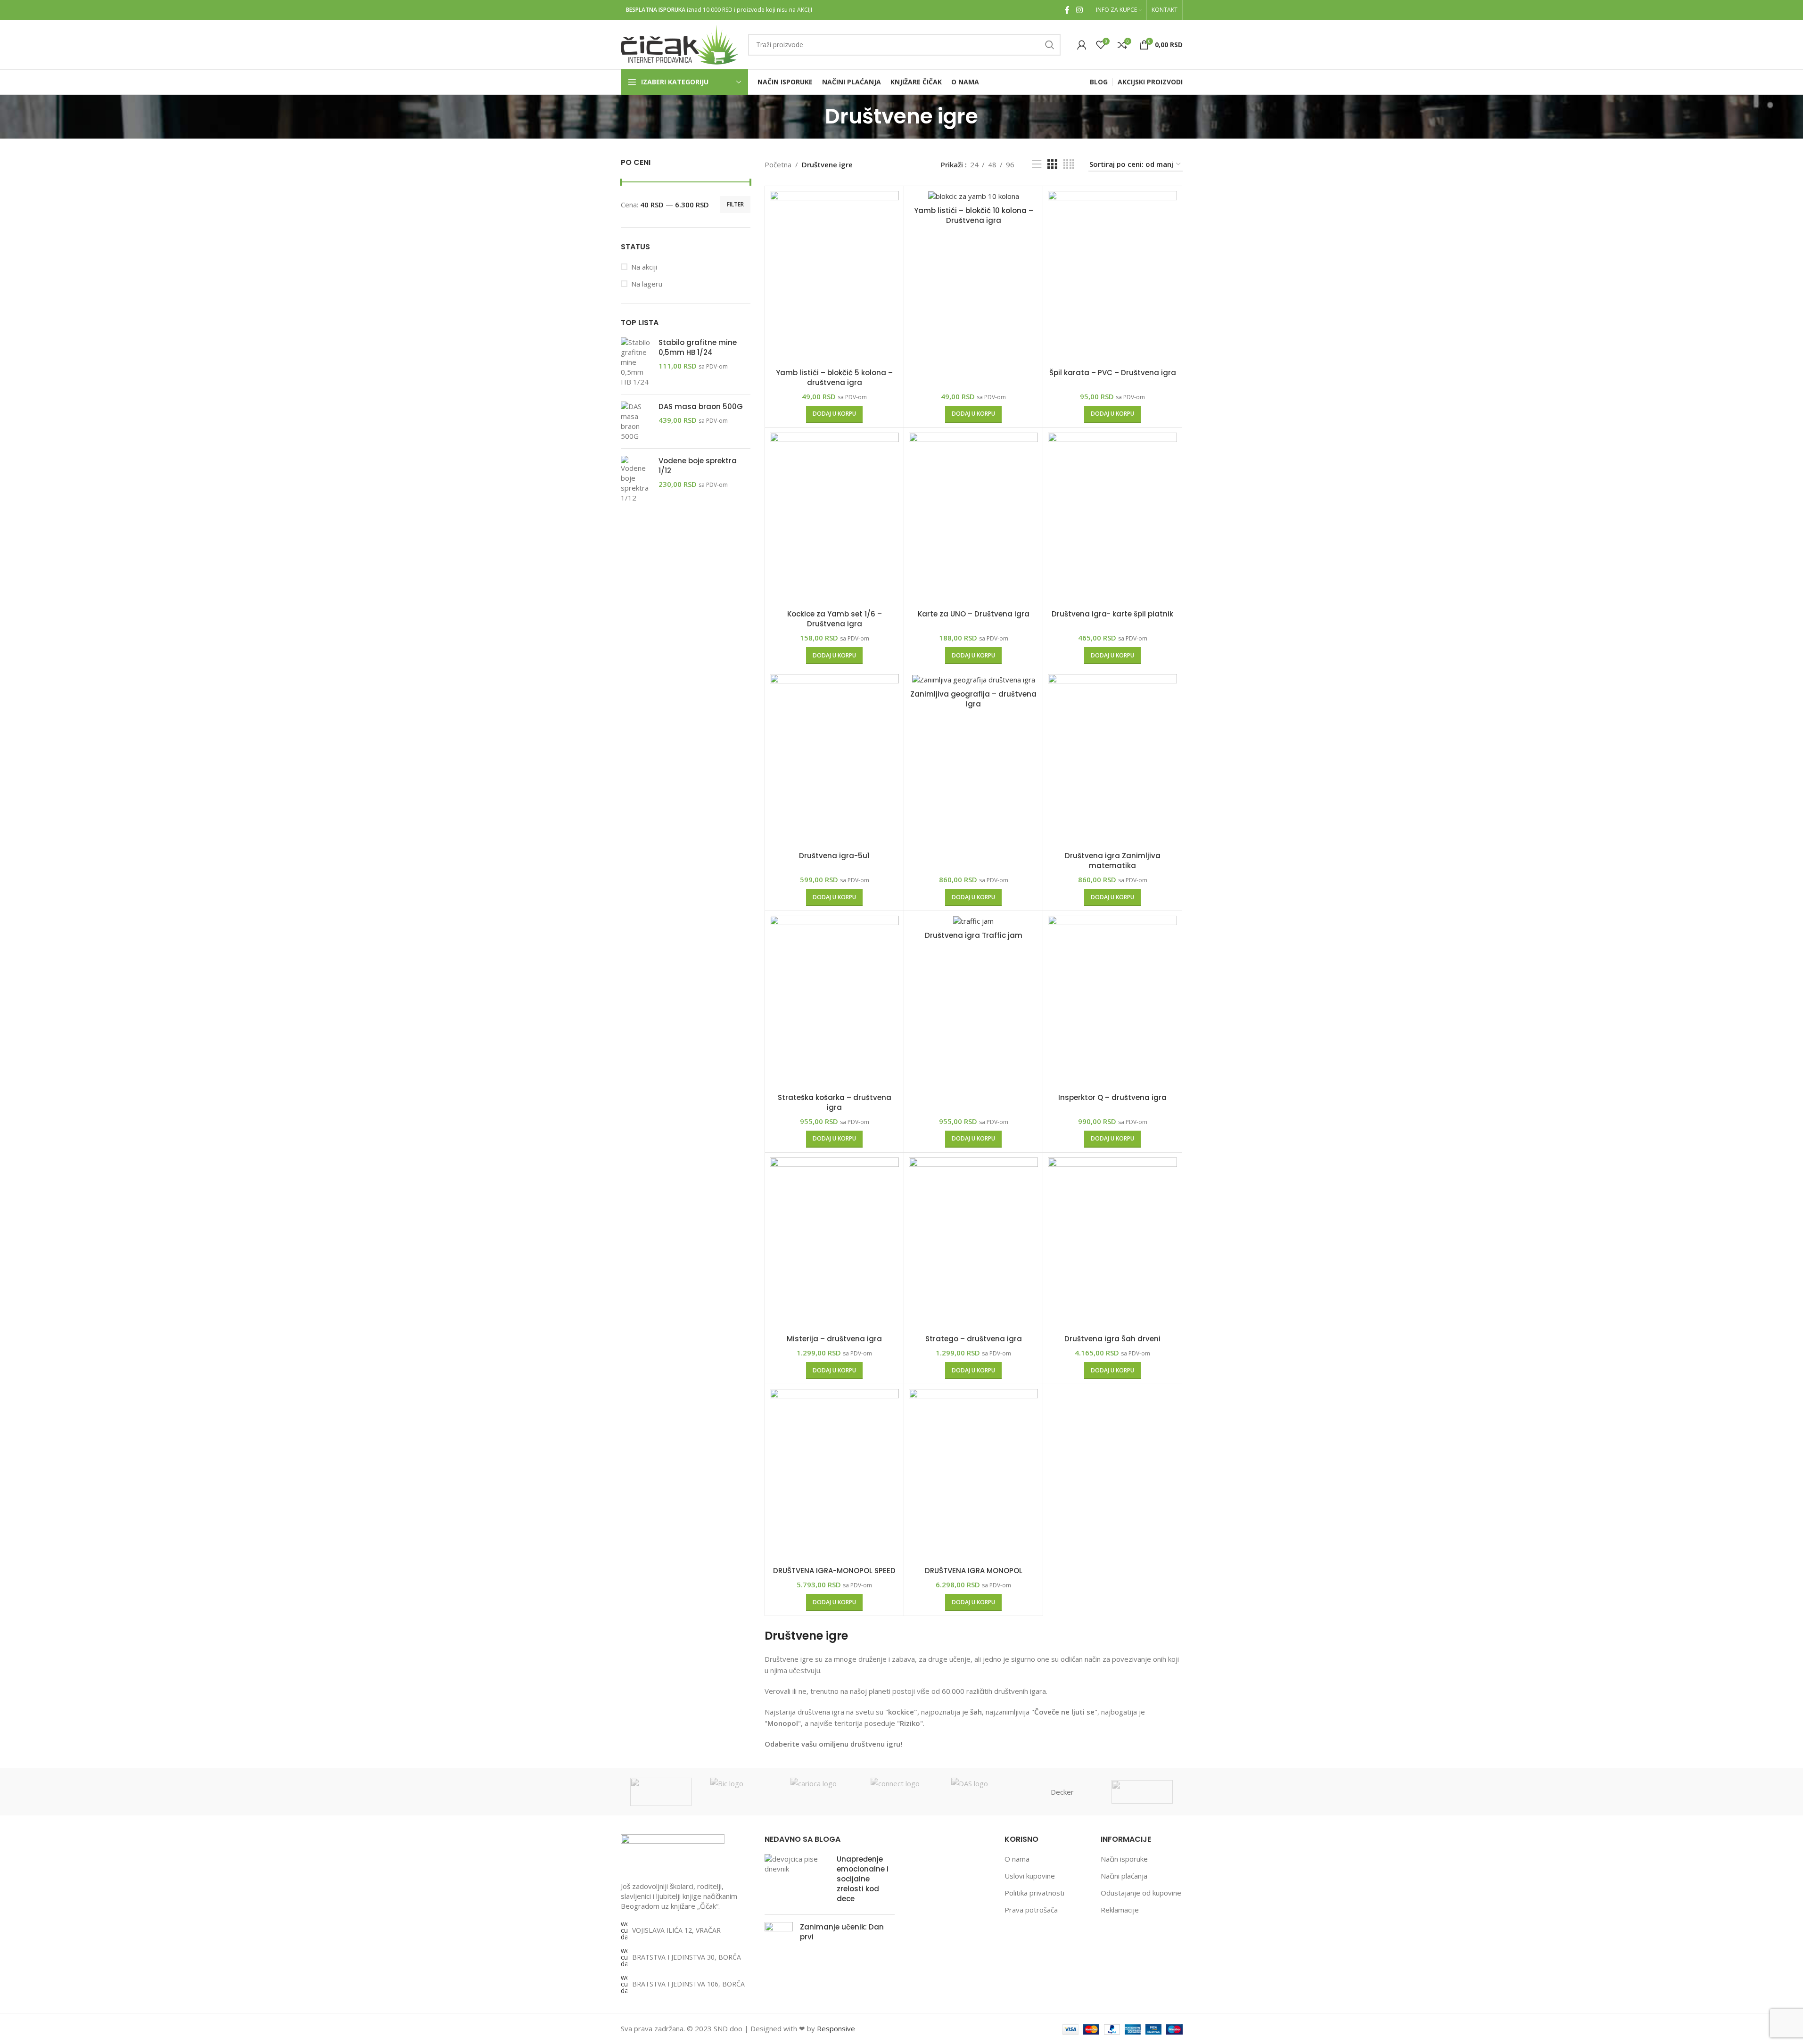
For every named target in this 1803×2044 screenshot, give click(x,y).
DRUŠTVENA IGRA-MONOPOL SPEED (834, 1571)
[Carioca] (821, 1792)
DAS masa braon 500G (701, 406)
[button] (834, 414)
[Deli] (1142, 1792)
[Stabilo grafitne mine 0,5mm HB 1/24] (636, 362)
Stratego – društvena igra (974, 1339)
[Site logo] (680, 44)
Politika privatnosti (1034, 1893)
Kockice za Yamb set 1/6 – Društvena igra (835, 619)
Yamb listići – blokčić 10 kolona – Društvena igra (974, 215)
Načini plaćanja (1124, 1876)
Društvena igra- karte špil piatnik (1112, 614)
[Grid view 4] (1069, 164)
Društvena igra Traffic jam (974, 935)
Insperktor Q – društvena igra (1112, 1097)
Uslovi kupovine (1030, 1876)
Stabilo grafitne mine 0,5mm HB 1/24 (698, 347)
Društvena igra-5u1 (834, 856)
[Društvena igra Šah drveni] (1112, 1244)
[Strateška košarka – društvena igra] (834, 1002)
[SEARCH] (1050, 45)
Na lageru (647, 284)
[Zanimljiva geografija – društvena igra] (973, 679)
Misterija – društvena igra (834, 1339)
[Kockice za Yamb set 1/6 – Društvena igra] (834, 519)
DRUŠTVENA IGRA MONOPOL (974, 1571)
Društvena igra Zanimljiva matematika (1113, 861)
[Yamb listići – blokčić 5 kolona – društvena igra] (834, 277)
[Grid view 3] (1052, 164)
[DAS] (982, 1792)
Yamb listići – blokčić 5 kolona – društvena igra (834, 378)
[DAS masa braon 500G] (636, 421)
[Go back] (813, 116)
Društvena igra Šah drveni (1112, 1339)
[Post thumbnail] (797, 1881)
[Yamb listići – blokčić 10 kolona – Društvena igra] (973, 196)
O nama (1017, 1859)
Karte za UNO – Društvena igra (974, 614)
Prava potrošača (1031, 1910)
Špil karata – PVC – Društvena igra (1113, 373)
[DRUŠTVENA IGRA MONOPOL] (973, 1475)
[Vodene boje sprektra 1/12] (636, 479)
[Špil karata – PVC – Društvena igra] (1112, 277)
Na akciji (644, 267)
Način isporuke (1124, 1859)
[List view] (1037, 164)
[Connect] (901, 1792)
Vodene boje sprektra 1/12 (698, 466)
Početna (778, 164)
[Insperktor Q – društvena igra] (1112, 1002)
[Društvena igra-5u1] (834, 760)
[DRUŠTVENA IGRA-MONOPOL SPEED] (834, 1475)
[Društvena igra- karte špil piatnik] (1112, 519)
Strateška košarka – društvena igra (835, 1102)
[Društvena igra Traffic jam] (973, 921)
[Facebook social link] (1067, 10)
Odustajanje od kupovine (1141, 1893)
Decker (1062, 1792)
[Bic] (741, 1792)
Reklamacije (1120, 1910)
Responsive (836, 2028)
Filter (735, 204)
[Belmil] (661, 1792)
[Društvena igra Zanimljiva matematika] (1112, 760)
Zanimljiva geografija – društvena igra (973, 699)
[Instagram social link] (1079, 10)
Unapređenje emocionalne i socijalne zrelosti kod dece (863, 1879)
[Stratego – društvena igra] (973, 1244)
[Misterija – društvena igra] (834, 1244)
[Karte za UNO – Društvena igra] (973, 519)
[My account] (1082, 45)
